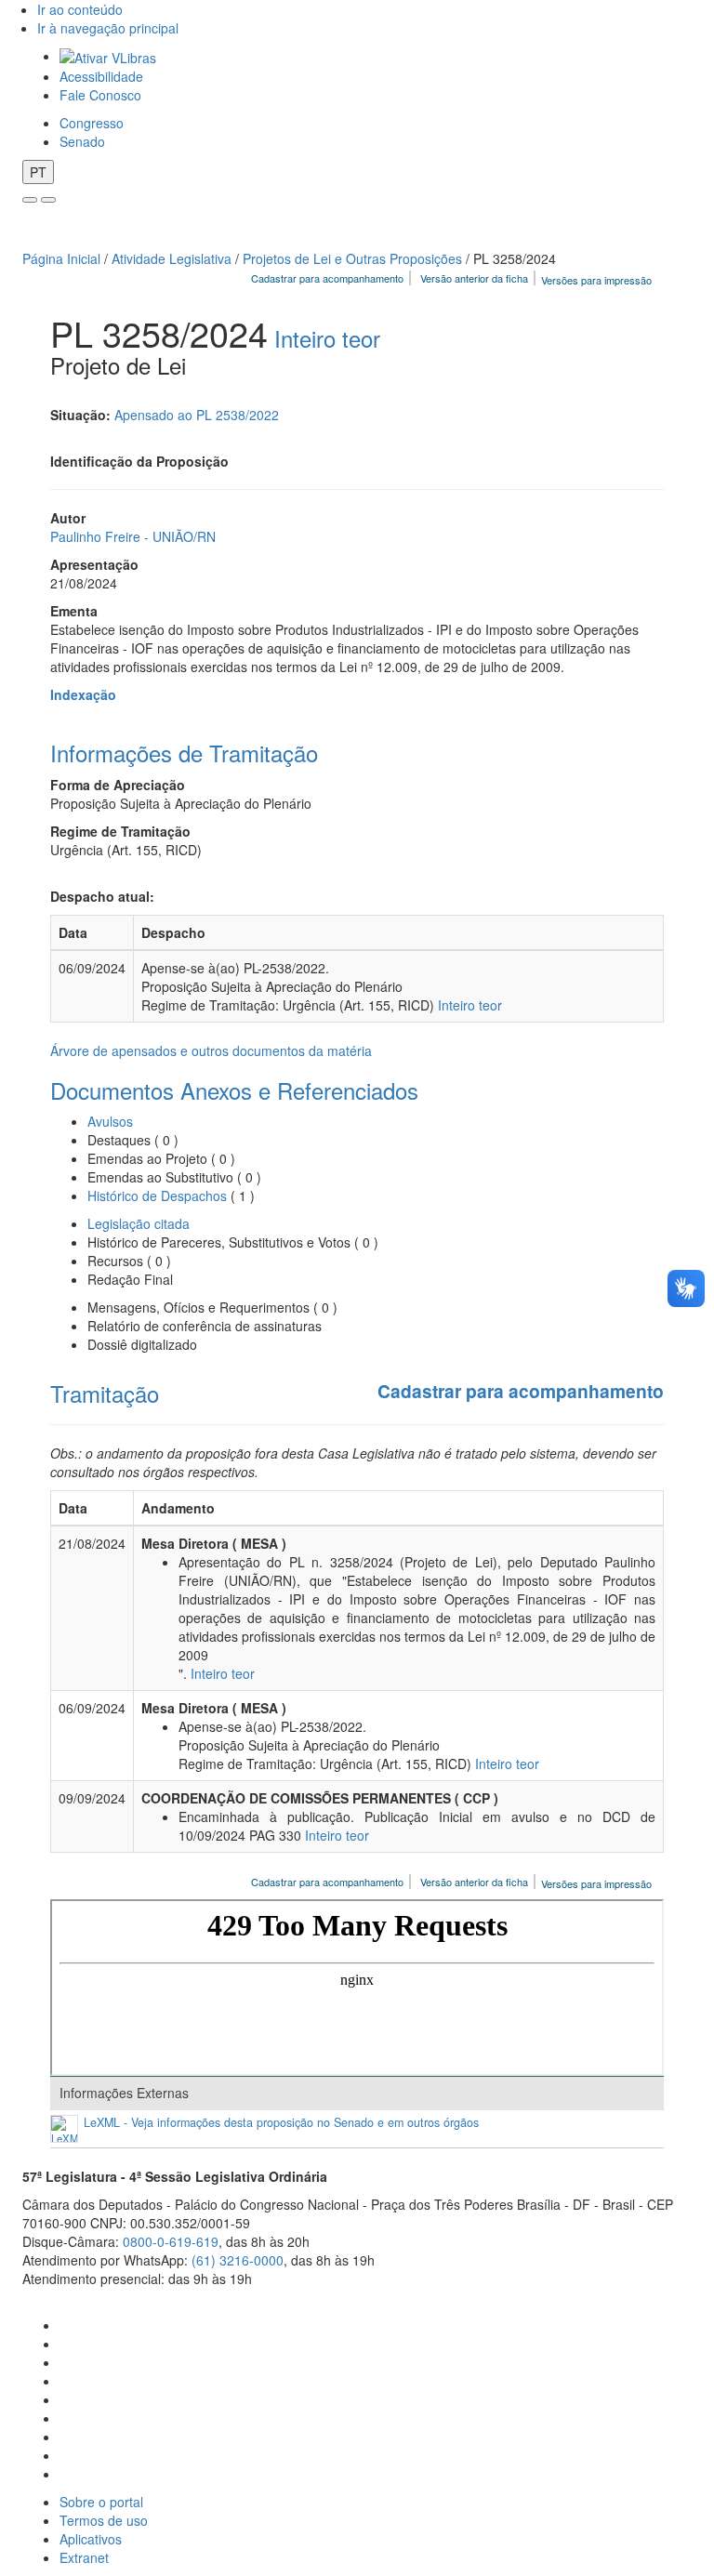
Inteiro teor (327, 338)
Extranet (84, 2557)
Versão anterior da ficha (474, 278)
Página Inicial (61, 258)
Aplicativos (91, 2539)
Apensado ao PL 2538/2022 (197, 415)
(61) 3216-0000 (238, 2260)
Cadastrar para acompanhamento (330, 278)
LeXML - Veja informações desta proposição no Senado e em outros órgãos (281, 2123)
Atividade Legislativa (172, 258)
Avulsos (110, 1121)
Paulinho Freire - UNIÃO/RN (133, 536)
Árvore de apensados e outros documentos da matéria (211, 1050)
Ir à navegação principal (108, 28)
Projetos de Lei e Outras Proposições (352, 258)
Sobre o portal (101, 2502)
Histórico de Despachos (157, 1196)
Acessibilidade (101, 76)
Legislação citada (139, 1223)
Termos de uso (104, 2520)
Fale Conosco (100, 95)
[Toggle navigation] (30, 200)
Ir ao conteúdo (80, 9)
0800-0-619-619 (171, 2241)
